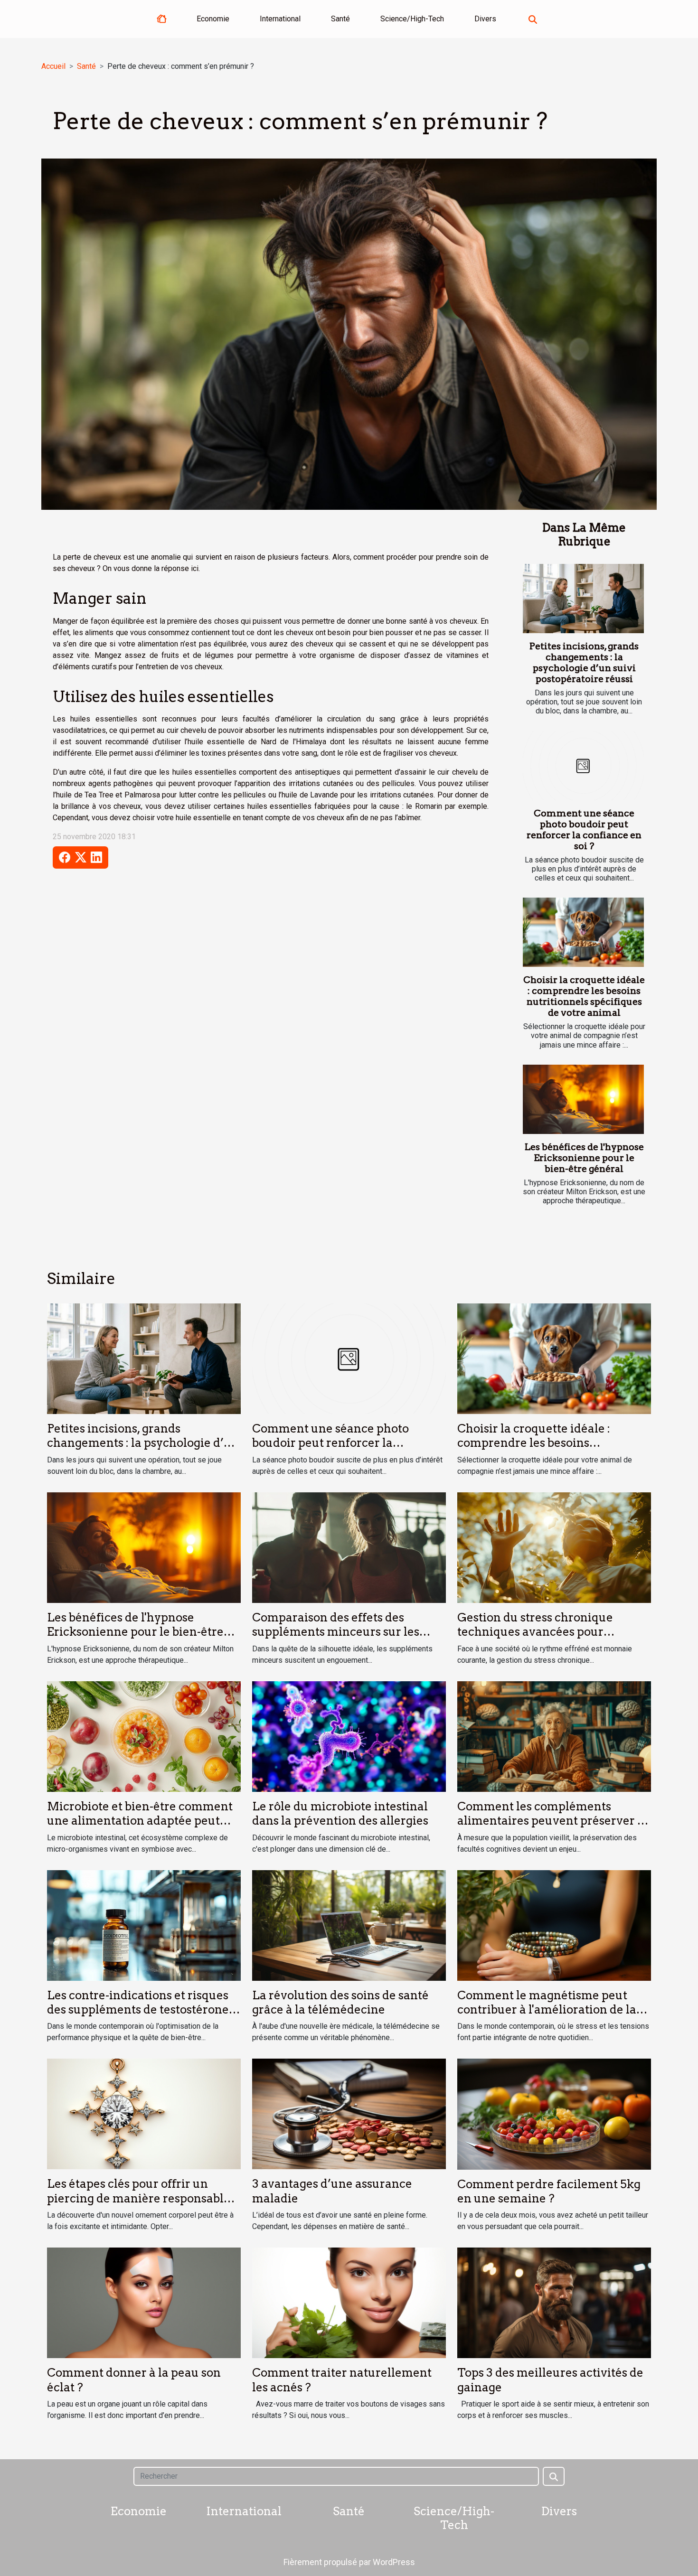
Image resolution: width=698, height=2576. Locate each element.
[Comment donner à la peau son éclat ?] (144, 2302)
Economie (213, 19)
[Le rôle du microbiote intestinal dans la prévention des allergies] (349, 1736)
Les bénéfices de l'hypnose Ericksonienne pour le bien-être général (584, 1158)
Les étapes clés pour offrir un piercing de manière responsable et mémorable (139, 2198)
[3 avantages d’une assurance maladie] (349, 2113)
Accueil (53, 66)
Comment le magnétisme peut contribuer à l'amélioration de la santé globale (547, 2010)
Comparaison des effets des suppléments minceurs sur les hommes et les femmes (336, 1632)
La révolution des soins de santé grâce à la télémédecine (340, 2002)
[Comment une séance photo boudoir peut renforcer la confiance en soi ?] (583, 766)
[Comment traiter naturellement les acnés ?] (349, 2302)
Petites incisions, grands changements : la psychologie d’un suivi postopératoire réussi (584, 663)
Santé (340, 19)
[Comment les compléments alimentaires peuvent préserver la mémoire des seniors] (554, 1736)
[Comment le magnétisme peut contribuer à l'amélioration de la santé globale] (554, 1925)
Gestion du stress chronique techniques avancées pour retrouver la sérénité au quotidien (552, 1632)
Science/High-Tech (412, 19)
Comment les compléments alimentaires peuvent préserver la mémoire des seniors (552, 1821)
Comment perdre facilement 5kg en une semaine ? (549, 2191)
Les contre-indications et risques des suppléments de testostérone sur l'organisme (138, 2010)
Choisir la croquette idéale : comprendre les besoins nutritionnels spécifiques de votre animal (584, 996)
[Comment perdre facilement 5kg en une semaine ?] (554, 2113)
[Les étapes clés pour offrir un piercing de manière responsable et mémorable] (144, 2113)
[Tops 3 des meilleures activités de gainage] (554, 2302)
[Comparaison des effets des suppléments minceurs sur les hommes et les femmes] (349, 1547)
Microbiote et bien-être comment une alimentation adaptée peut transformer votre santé (140, 1821)
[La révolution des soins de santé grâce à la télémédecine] (349, 1925)
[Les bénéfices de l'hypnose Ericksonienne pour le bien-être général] (583, 1099)
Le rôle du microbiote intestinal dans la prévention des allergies (340, 1813)
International (280, 19)
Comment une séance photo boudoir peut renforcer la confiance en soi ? (584, 830)
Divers (485, 19)
